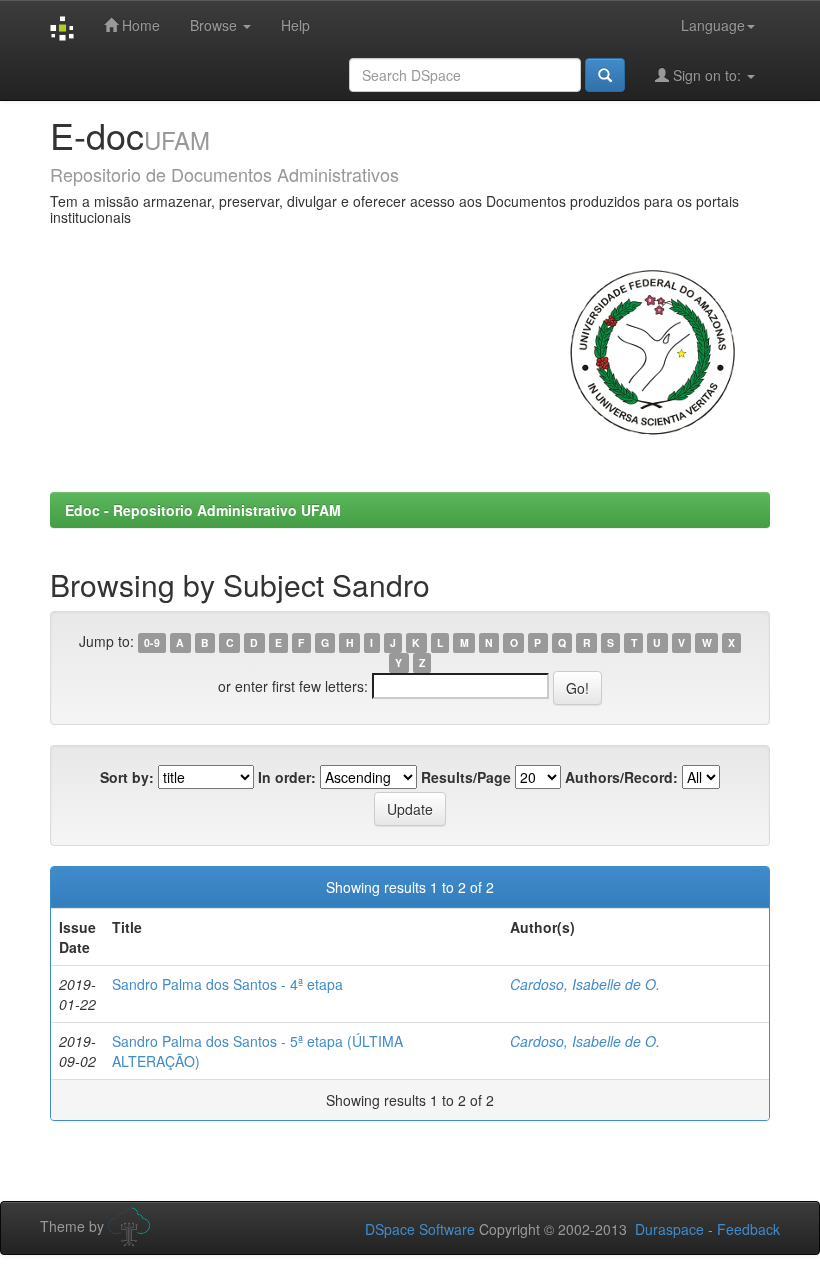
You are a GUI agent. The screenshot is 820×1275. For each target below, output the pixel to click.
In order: (287, 777)
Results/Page (466, 777)
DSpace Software (420, 1229)
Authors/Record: (621, 777)
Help (295, 25)
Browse (215, 25)
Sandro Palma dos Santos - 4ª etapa (227, 984)
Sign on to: (707, 75)
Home (139, 25)
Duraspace (669, 1229)
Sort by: (127, 777)
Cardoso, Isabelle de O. (585, 984)
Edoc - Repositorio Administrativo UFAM (203, 510)
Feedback (748, 1229)
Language (713, 25)
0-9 (152, 642)
